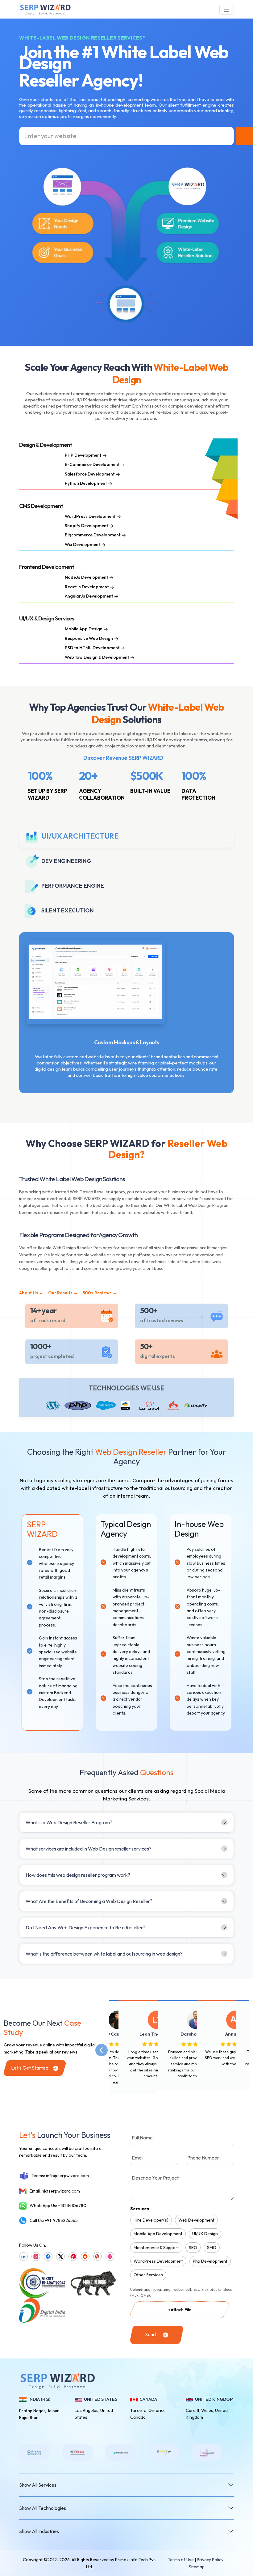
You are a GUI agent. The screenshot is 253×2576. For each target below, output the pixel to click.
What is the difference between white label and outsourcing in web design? (104, 1954)
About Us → (31, 1293)
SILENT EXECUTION (67, 910)
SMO (212, 2248)
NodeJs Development (86, 577)
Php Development (210, 2261)
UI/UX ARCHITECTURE (80, 835)
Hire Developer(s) (151, 2220)
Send (150, 2334)
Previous (105, 2047)
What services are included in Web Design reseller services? (89, 1849)
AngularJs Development (89, 596)
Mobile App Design (84, 629)
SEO (193, 2248)
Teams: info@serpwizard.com (60, 2176)
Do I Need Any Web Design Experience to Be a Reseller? (85, 1927)
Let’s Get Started (30, 2068)
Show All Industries (39, 2531)
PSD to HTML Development (92, 648)
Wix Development (82, 544)
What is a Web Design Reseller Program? (69, 1822)
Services (140, 2209)
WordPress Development (90, 516)
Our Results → (63, 1293)
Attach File (180, 2310)
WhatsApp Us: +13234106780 (58, 2206)
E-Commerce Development (92, 464)
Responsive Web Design (89, 638)
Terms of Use (181, 2560)
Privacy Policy (210, 2560)
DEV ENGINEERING (66, 861)
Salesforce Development (90, 474)
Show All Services (38, 2485)
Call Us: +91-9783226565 (54, 2220)
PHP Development (83, 455)
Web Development (196, 2220)
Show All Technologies (43, 2508)
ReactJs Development (87, 587)
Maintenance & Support (156, 2248)
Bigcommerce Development (93, 535)
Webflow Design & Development (97, 657)
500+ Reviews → (100, 1293)
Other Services (148, 2275)
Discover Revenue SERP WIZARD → (126, 758)
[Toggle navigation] (227, 10)
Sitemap (197, 2567)
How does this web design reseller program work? (78, 1875)
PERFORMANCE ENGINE (73, 886)
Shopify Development (86, 526)
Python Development (86, 483)
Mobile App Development (158, 2234)
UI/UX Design (205, 2234)
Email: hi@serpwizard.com (55, 2191)
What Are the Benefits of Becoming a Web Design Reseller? (89, 1901)
